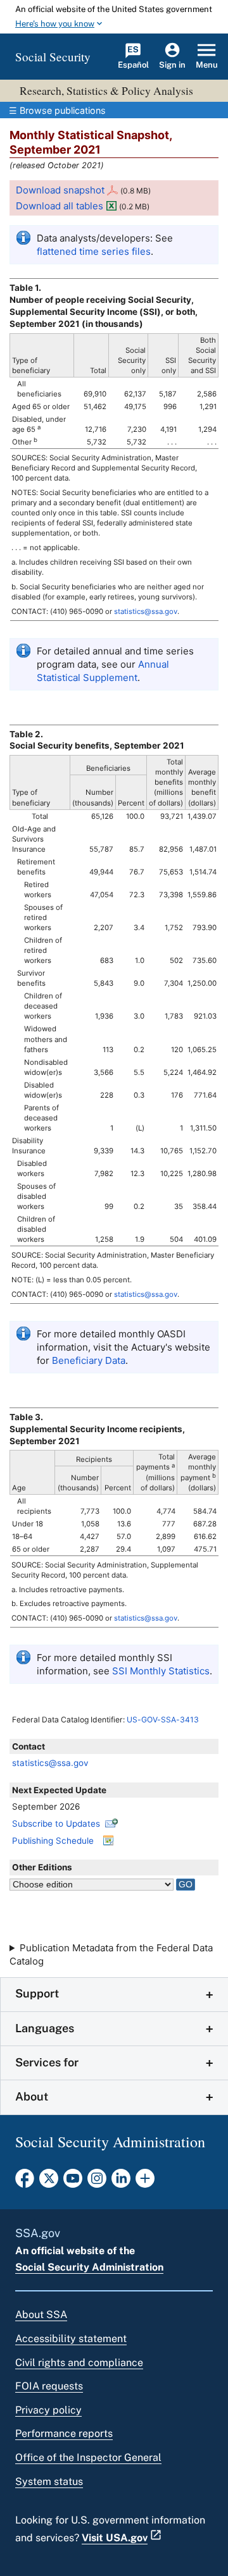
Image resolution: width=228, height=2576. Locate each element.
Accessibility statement (71, 2339)
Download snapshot (60, 190)
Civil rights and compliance (79, 2363)
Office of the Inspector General (88, 2457)
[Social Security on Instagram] (97, 2182)
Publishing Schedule (53, 1841)
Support (37, 1993)
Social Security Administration (89, 2267)
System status (49, 2481)
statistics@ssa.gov (50, 1763)
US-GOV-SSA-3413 (163, 1720)
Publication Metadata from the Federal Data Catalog (111, 1954)
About (32, 2096)
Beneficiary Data (89, 1360)
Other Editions (42, 1867)
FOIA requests (49, 2386)
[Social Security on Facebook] (25, 2182)
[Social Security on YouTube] (73, 2182)
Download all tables (60, 206)
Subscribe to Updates (56, 1824)
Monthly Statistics (161, 1671)
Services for (47, 2062)
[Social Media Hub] (145, 2182)
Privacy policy (48, 2410)
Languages (45, 2028)
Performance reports (64, 2433)
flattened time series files (94, 251)
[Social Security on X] (49, 2182)
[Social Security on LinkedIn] (121, 2182)
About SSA (41, 2315)
